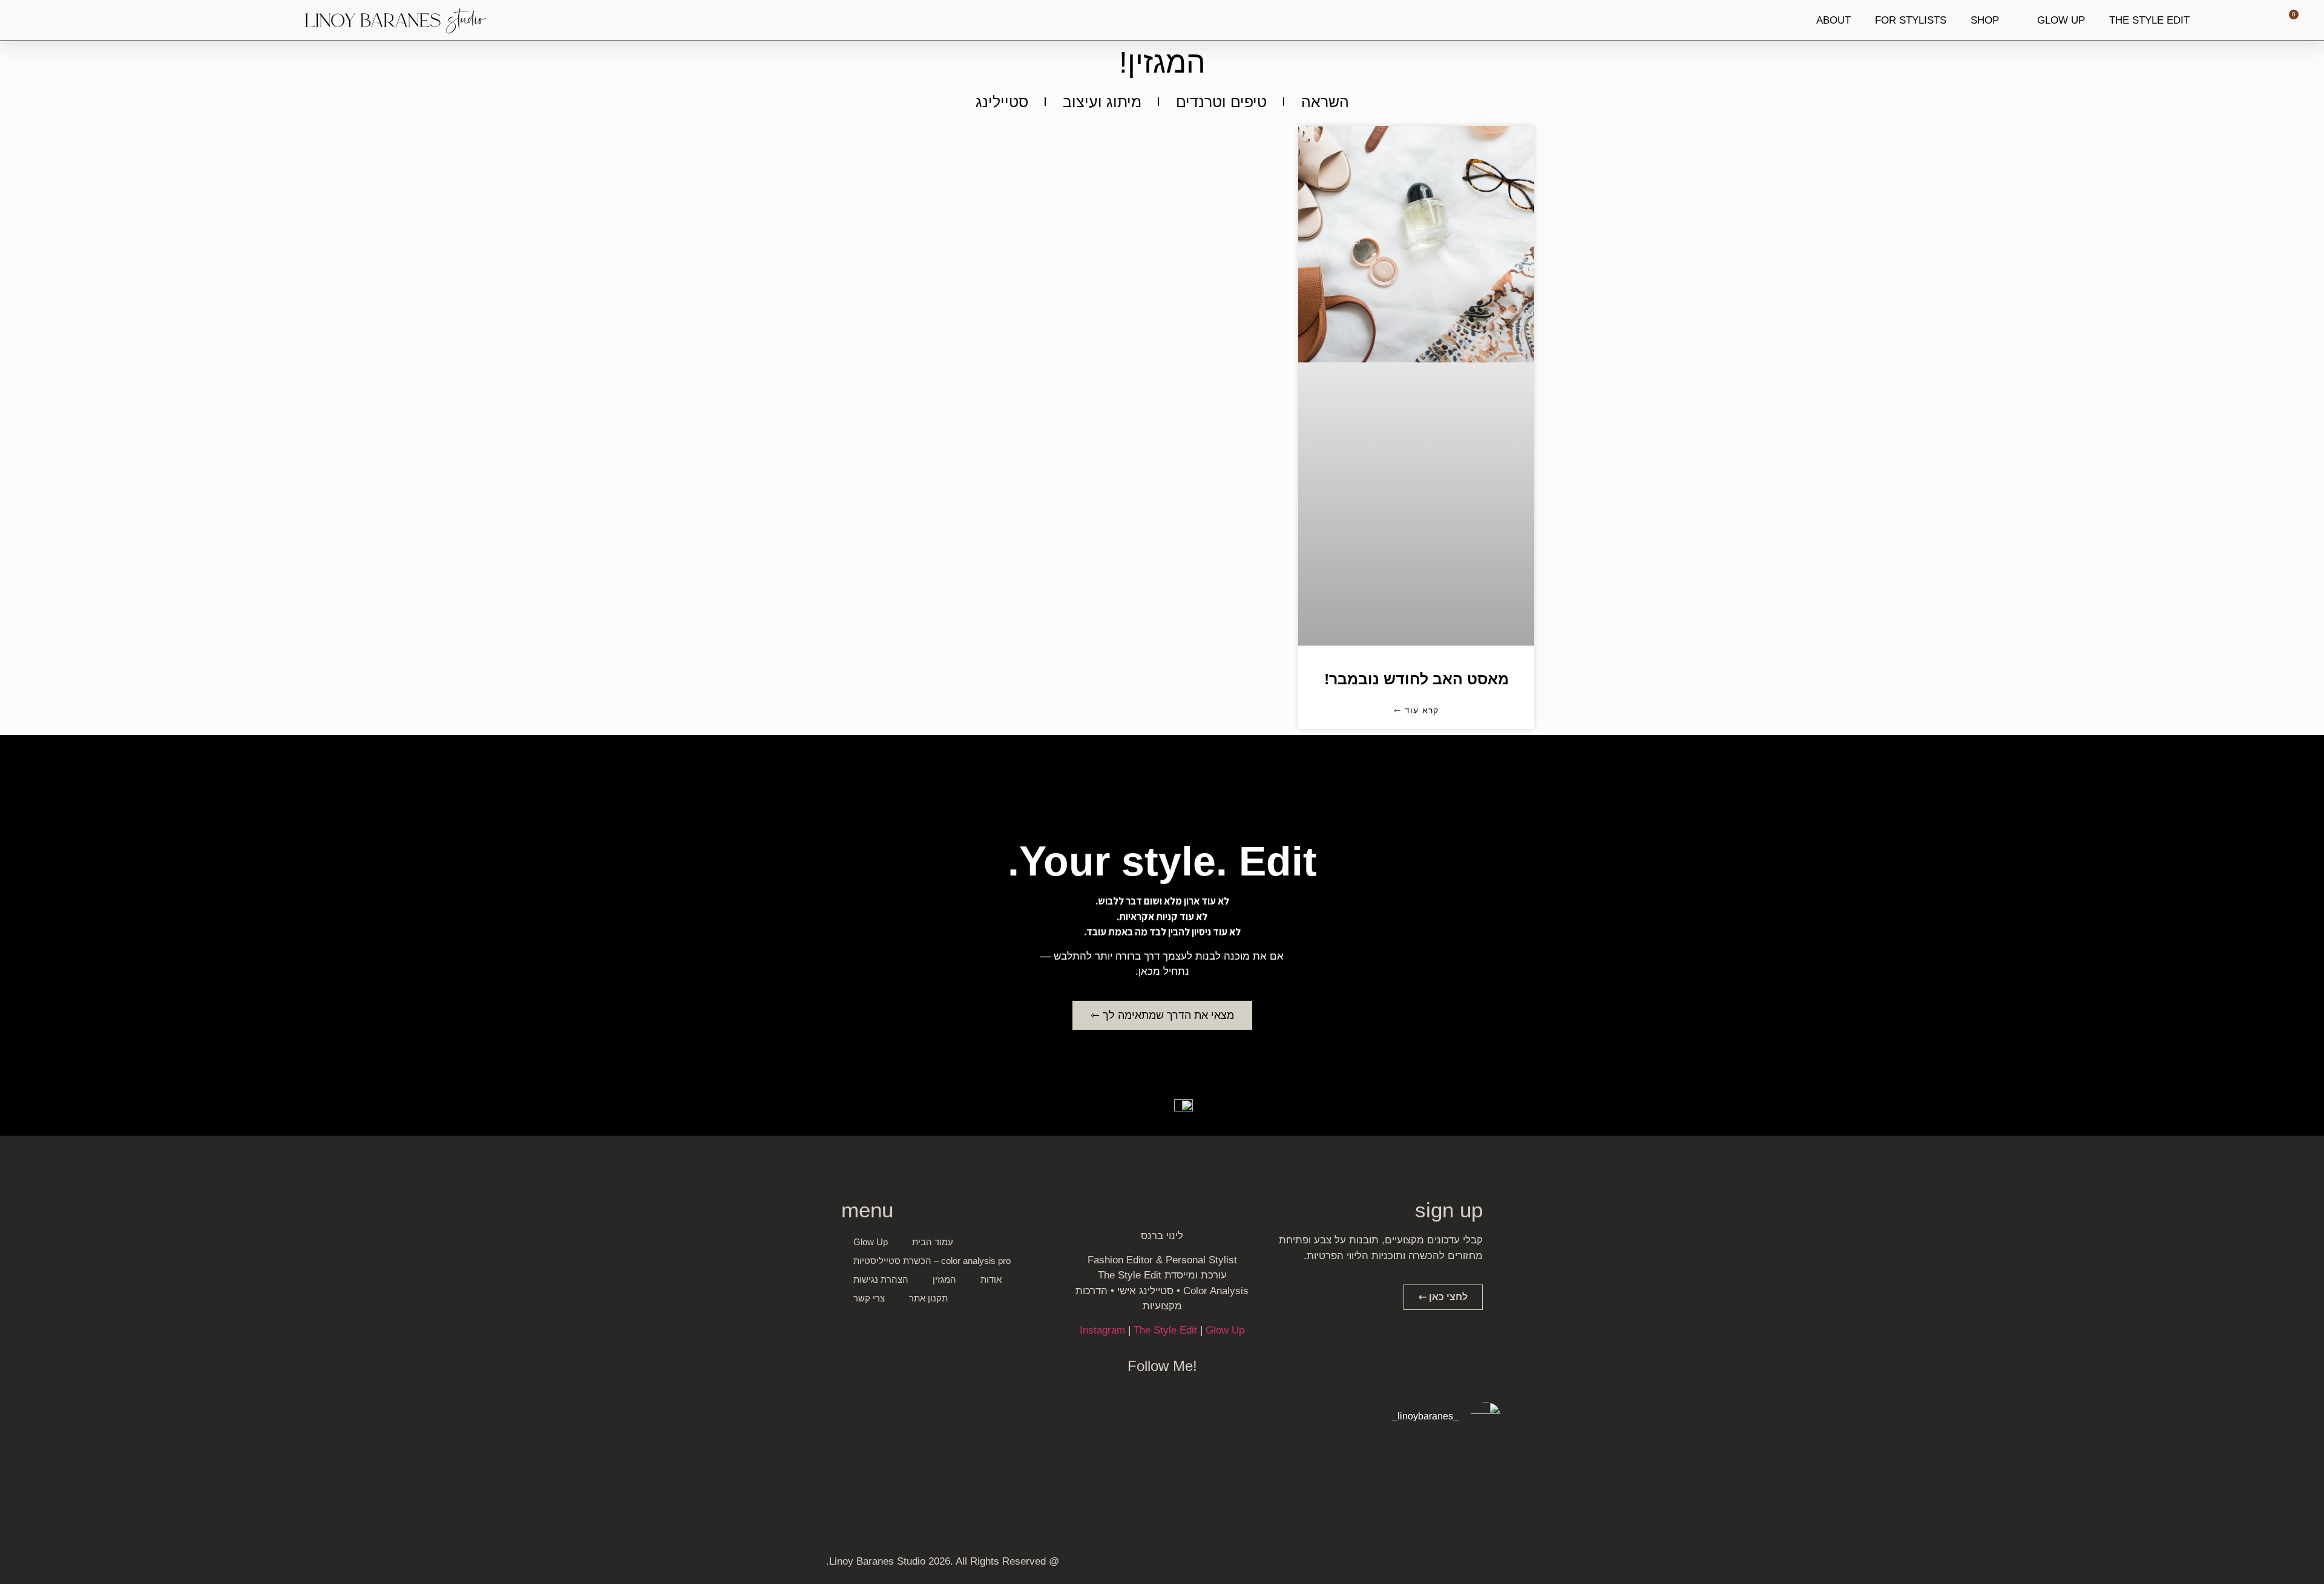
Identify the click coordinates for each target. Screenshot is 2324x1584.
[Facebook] (1491, 1564)
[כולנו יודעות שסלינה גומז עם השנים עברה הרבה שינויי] (888, 1483)
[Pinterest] (1425, 1564)
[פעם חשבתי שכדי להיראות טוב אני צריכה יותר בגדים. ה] (1162, 1483)
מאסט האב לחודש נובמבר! (1416, 679)
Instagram (1102, 1330)
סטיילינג (1002, 102)
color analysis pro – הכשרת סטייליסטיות (932, 1261)
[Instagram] (1469, 1564)
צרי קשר (869, 1298)
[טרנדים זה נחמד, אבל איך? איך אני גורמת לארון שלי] (1436, 1483)
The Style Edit (1165, 1330)
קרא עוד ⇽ (1416, 710)
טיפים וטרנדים (1221, 102)
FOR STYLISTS (1911, 20)
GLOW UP (2061, 20)
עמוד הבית (933, 1242)
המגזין (944, 1279)
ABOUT (1833, 20)
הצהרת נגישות (881, 1279)
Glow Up (1225, 1330)
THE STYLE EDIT (2149, 20)
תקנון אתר (928, 1298)
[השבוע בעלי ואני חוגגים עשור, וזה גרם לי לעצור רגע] (1299, 1483)
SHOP (1985, 20)
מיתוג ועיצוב (1102, 102)
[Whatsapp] (1447, 1564)
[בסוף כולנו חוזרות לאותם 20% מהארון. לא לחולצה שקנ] (1025, 1483)
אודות (991, 1279)
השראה (1325, 102)
